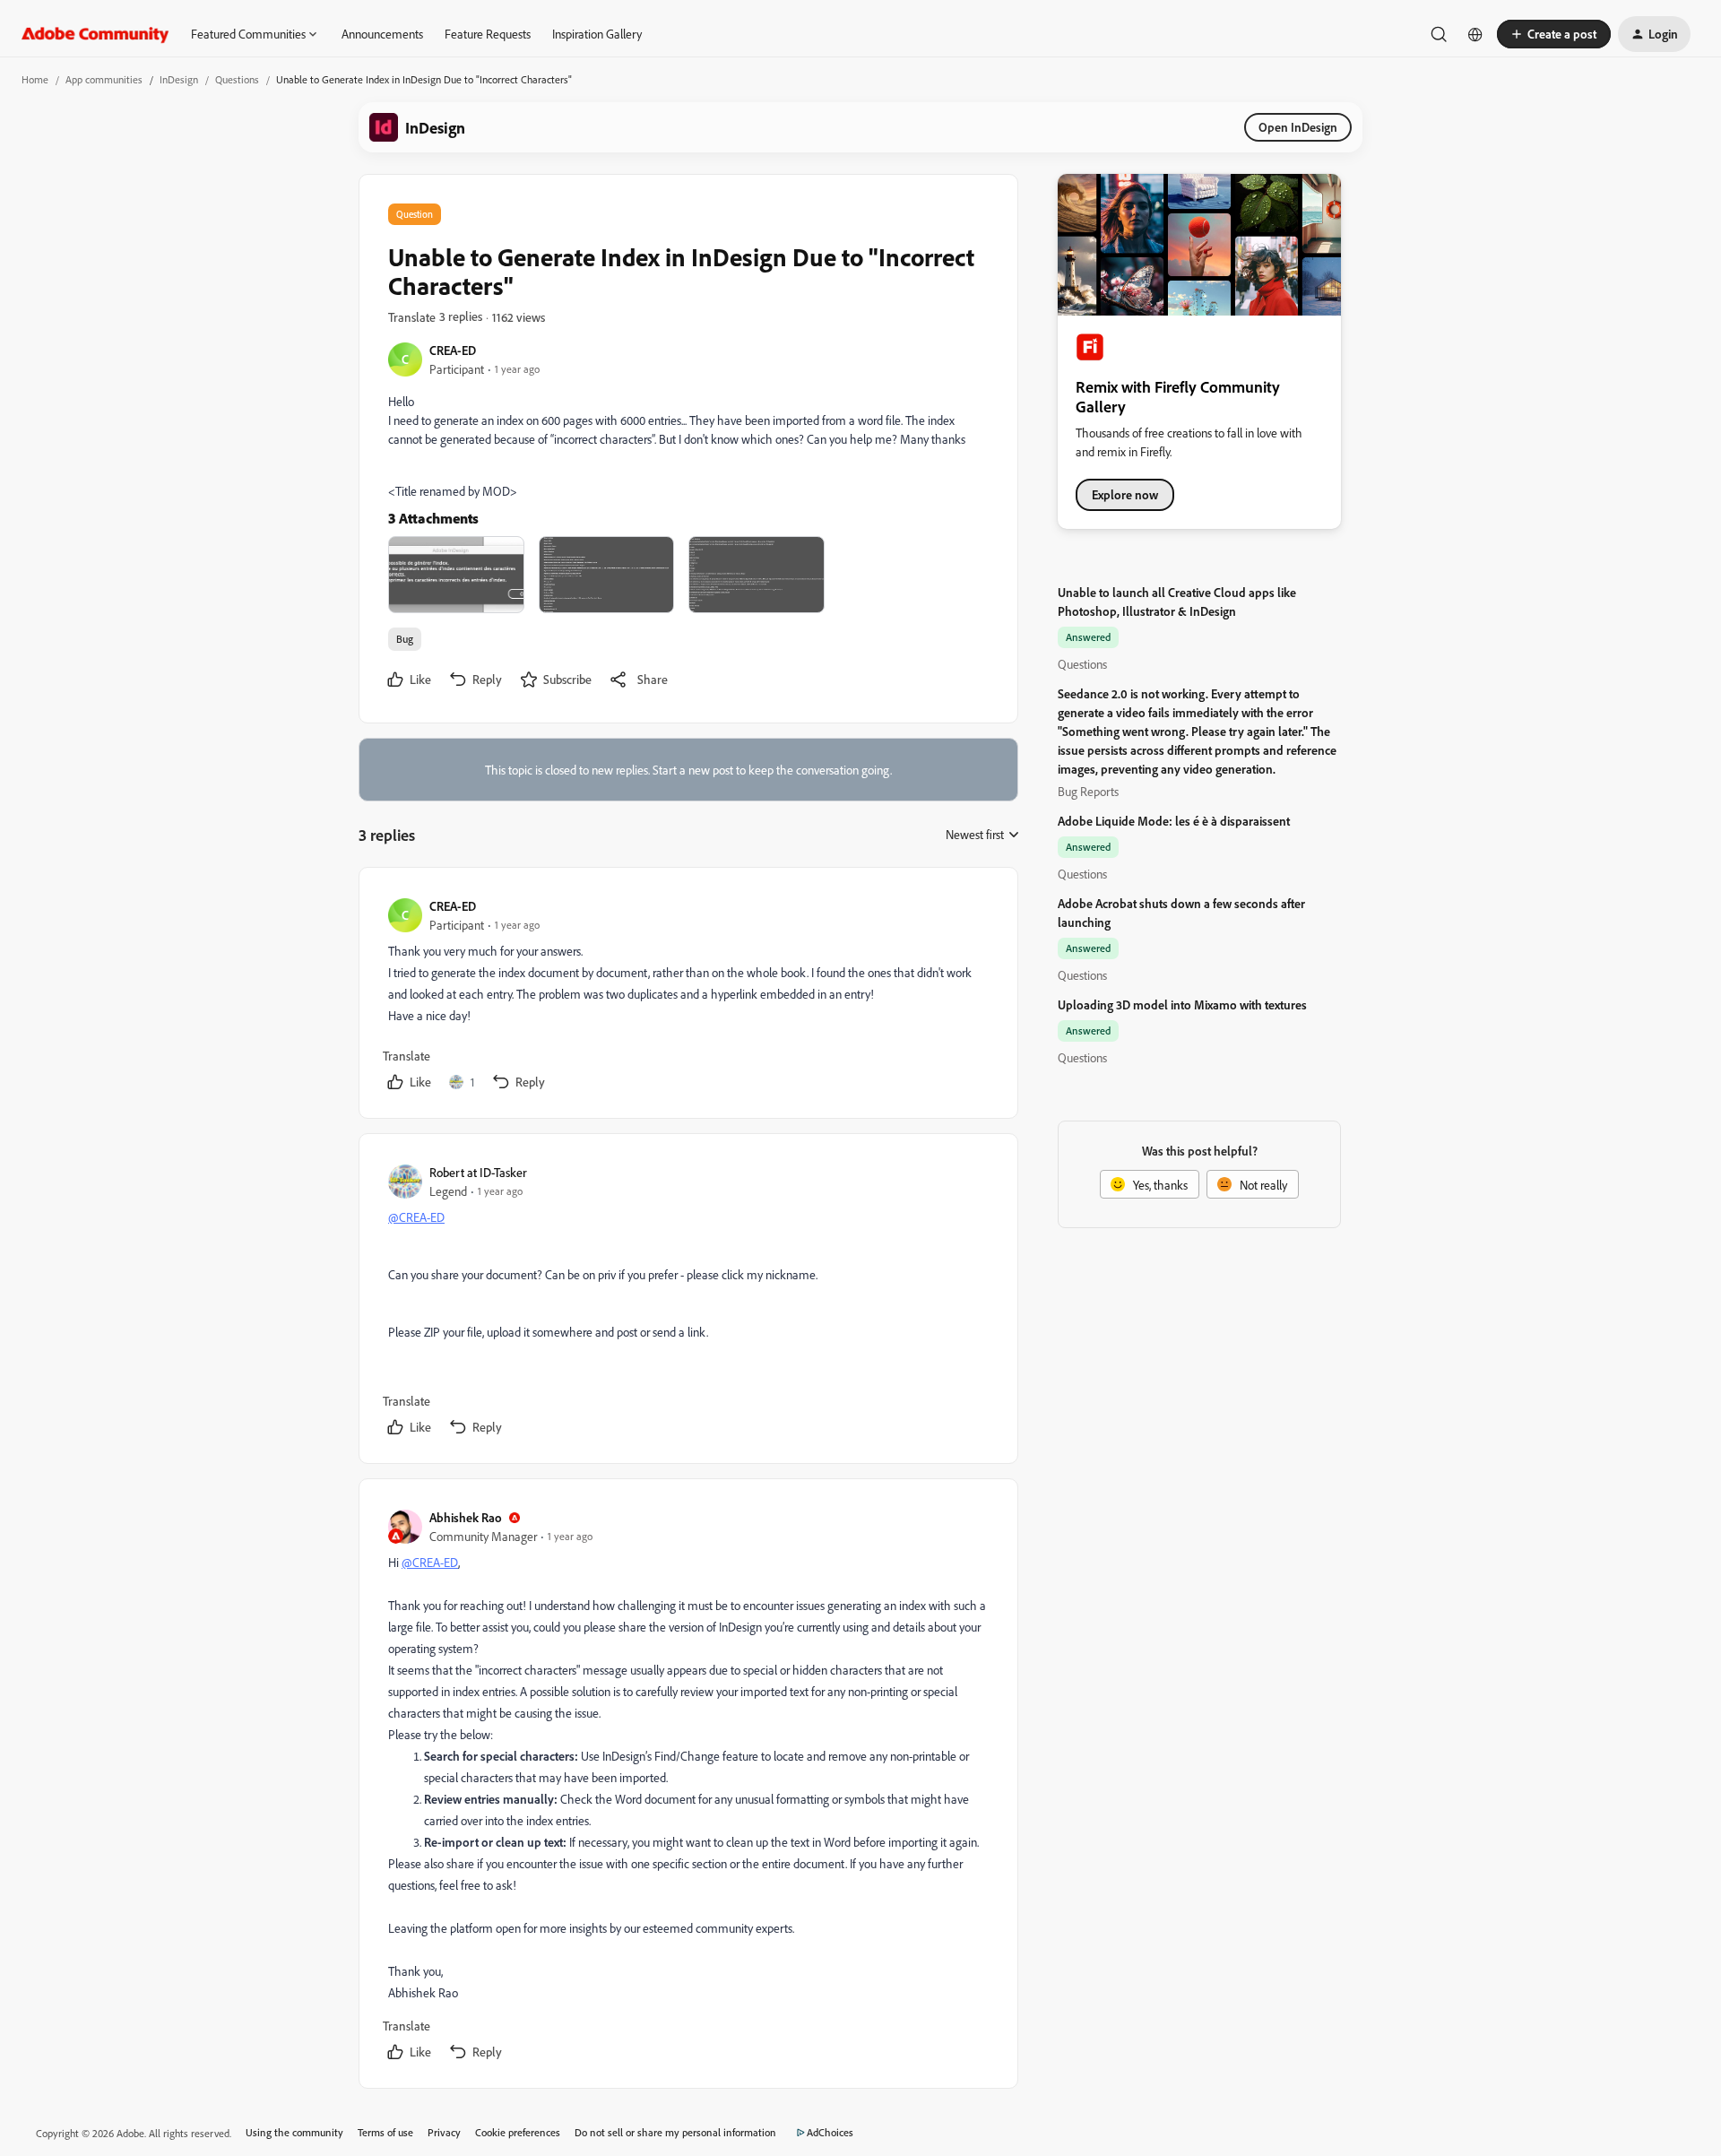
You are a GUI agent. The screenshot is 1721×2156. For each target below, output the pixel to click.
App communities (104, 79)
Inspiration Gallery (597, 34)
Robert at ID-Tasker (478, 1172)
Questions (237, 79)
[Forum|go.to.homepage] (95, 34)
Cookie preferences (518, 2132)
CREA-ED (453, 350)
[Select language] (1475, 34)
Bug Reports (1088, 791)
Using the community (294, 2132)
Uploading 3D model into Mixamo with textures (1182, 1004)
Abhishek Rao (466, 1517)
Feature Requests (488, 34)
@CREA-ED (416, 1217)
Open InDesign (1298, 127)
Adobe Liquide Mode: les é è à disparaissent (1174, 821)
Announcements (382, 34)
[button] (1554, 34)
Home (35, 79)
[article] (688, 996)
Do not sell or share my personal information (675, 2132)
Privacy (444, 2132)
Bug (405, 639)
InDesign (179, 79)
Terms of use (385, 2132)
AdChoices (830, 2132)
